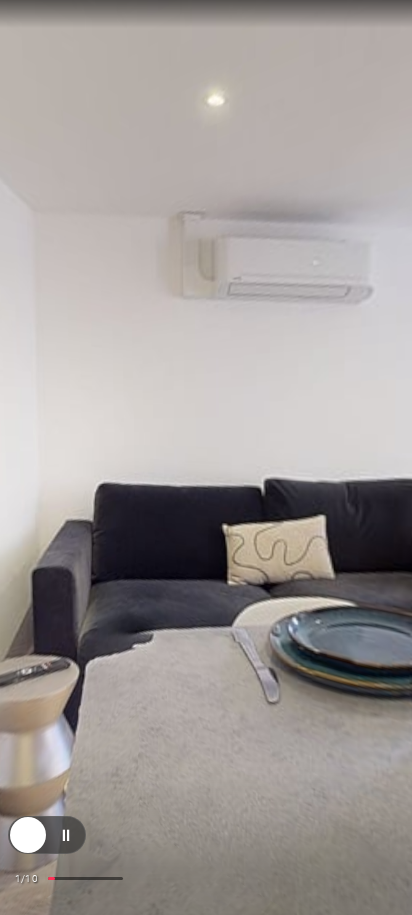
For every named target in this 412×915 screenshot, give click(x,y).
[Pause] (66, 845)
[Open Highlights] (28, 845)
